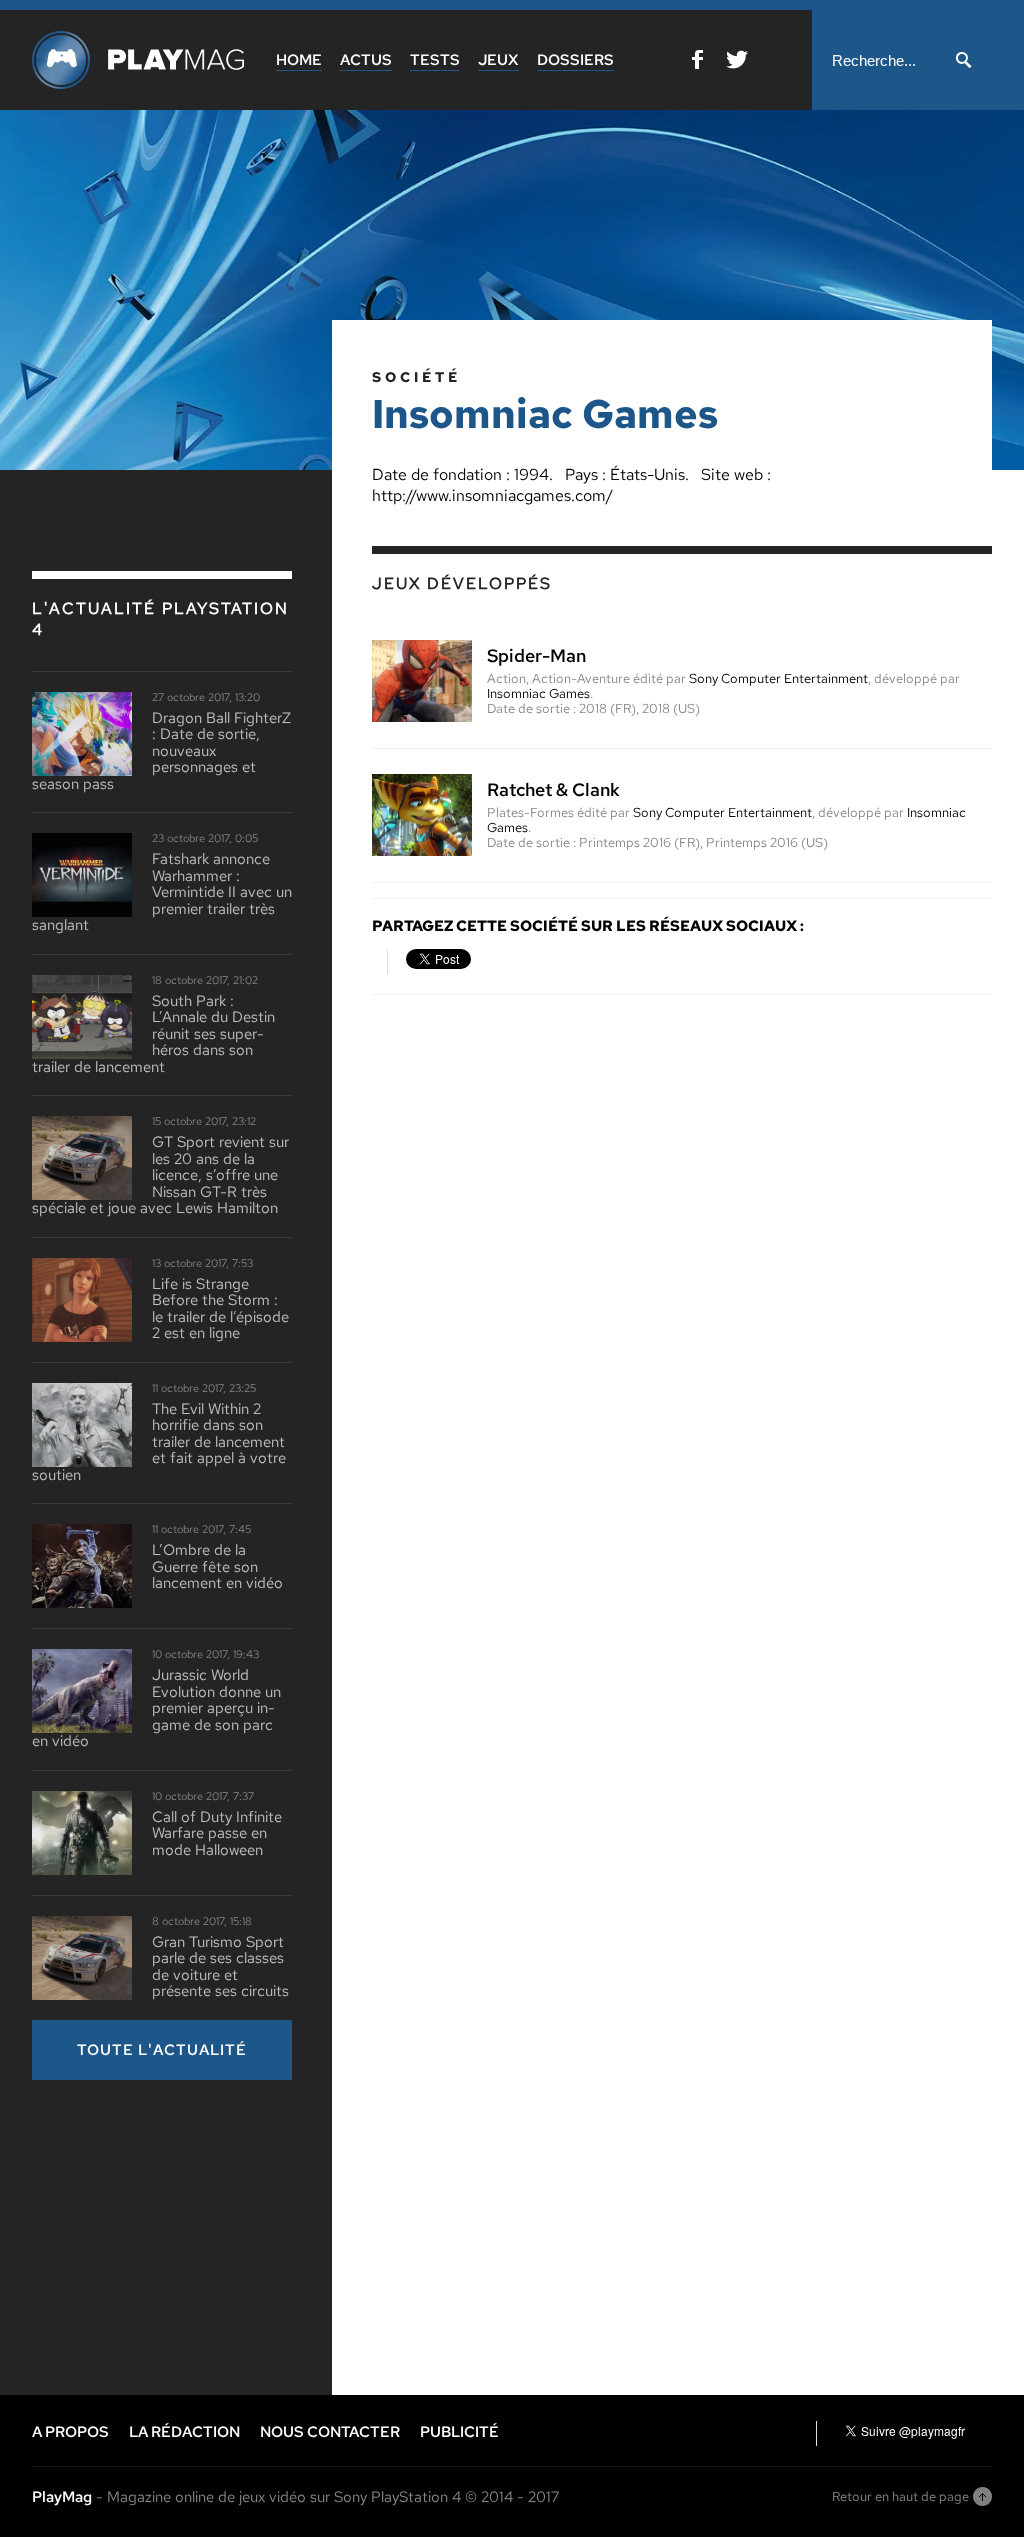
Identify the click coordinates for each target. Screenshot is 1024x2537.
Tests (435, 60)
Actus (366, 60)
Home (299, 60)
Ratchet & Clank (553, 790)
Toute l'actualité (162, 2050)
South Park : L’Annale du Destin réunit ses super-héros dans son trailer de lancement (153, 1034)
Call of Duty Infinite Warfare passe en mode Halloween (217, 1834)
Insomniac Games (538, 693)
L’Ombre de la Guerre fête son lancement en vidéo (217, 1567)
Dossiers (575, 60)
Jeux (498, 60)
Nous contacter (330, 2432)
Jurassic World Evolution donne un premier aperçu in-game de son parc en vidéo (156, 1708)
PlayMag (62, 2497)
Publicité (459, 2432)
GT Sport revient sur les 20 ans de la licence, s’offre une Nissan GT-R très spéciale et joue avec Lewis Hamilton (160, 1175)
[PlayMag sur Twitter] (737, 63)
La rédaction (184, 2432)
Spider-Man (536, 656)
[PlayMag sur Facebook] (697, 63)
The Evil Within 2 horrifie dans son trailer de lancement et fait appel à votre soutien (159, 1442)
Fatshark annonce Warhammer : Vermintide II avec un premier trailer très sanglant (162, 892)
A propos (70, 2432)
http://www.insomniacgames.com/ (492, 495)
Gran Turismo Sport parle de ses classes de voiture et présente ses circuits (220, 1967)
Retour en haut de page (900, 2496)
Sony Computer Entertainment (778, 678)
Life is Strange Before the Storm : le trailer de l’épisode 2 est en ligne (220, 1309)
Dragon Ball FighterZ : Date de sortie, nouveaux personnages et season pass (161, 751)
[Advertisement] (182, 2235)
